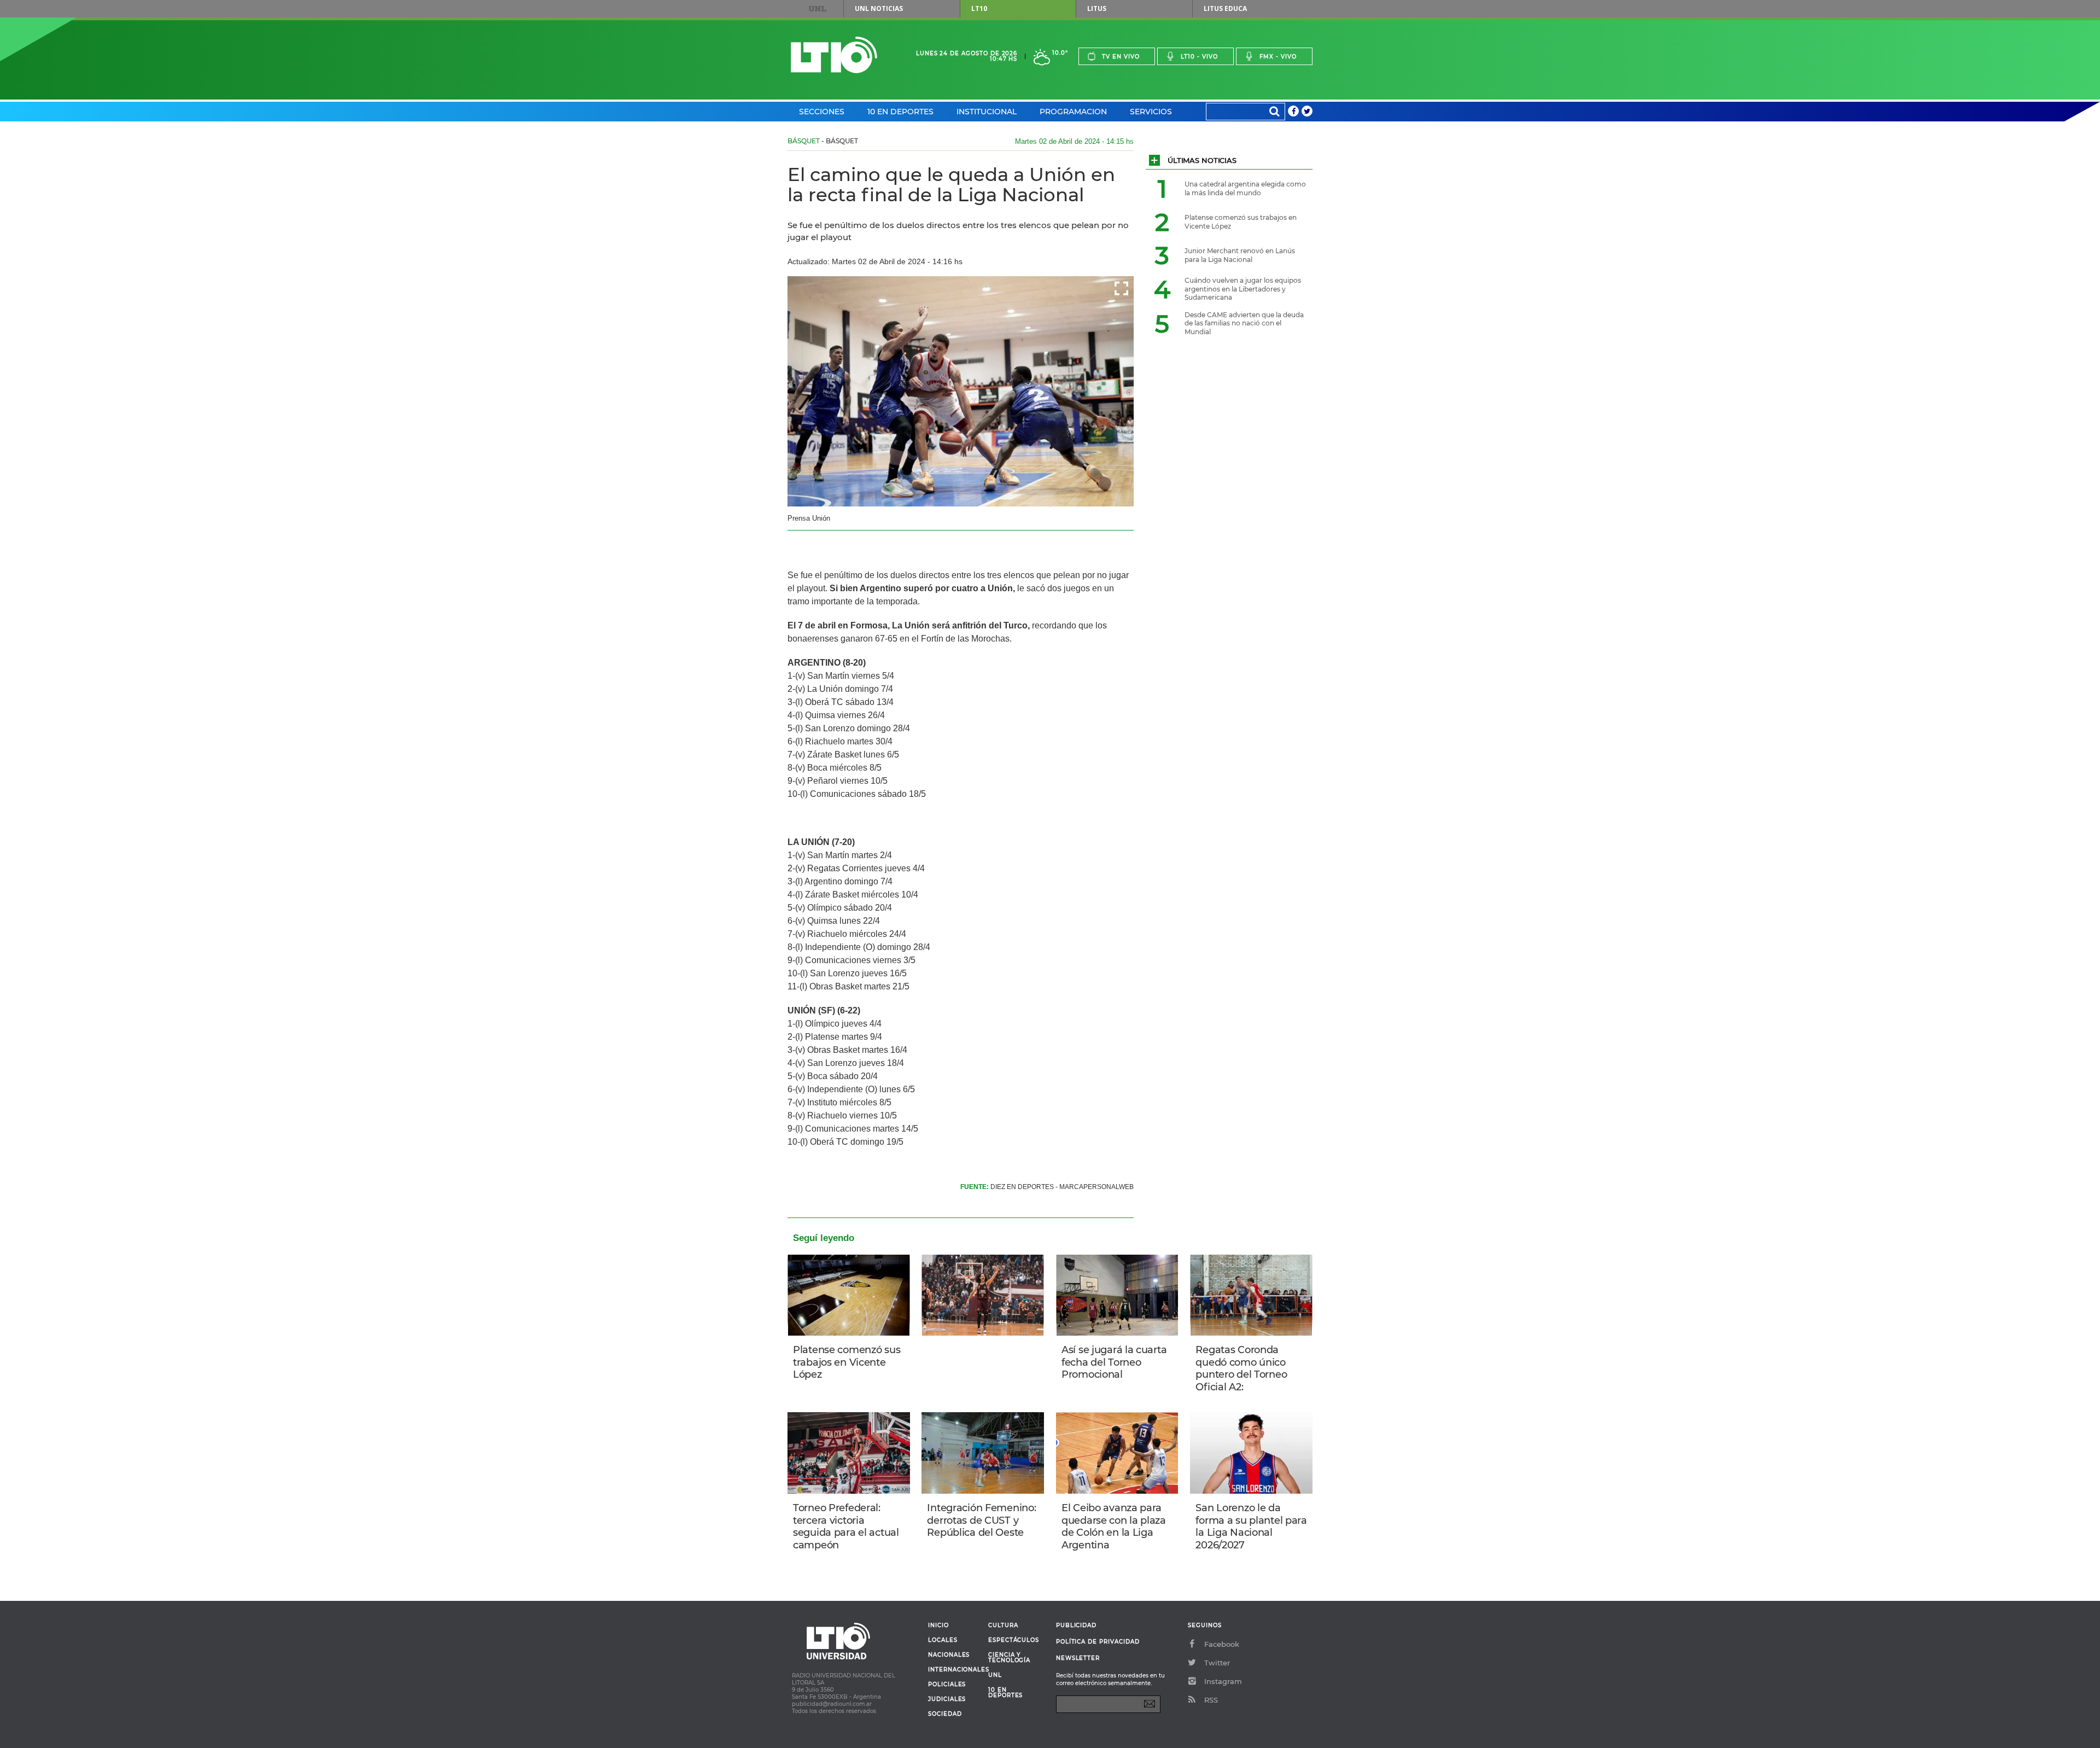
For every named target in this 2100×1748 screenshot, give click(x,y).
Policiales (947, 1685)
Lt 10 (834, 55)
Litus (1097, 8)
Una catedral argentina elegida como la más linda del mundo (1245, 188)
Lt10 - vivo (1199, 57)
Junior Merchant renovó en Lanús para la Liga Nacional (1240, 255)
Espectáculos (1014, 1640)
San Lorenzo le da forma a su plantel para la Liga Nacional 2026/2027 (1251, 1526)
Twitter (1217, 1663)
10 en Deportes (900, 112)
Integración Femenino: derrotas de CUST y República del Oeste (981, 1520)
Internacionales (954, 1670)
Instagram (1223, 1681)
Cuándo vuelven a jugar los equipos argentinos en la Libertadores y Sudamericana (1243, 289)
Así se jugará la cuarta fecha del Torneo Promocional (1114, 1362)
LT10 (979, 8)
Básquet (804, 141)
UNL (818, 9)
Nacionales (949, 1655)
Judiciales (947, 1699)
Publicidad (1076, 1625)
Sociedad (945, 1714)
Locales (943, 1640)
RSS (1211, 1700)
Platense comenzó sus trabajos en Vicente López (847, 1362)
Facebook (1222, 1644)
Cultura (1003, 1625)
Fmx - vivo (1278, 57)
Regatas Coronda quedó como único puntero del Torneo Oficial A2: (1241, 1368)
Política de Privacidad (1098, 1642)
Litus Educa (1225, 8)
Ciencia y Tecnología (1009, 1658)
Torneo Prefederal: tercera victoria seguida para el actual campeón (846, 1526)
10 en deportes (1006, 1693)
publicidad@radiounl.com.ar (832, 1704)
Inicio (938, 1625)
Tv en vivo (1121, 57)
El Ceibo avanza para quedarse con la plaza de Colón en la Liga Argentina (1114, 1526)
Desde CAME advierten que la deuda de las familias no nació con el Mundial (1244, 323)
